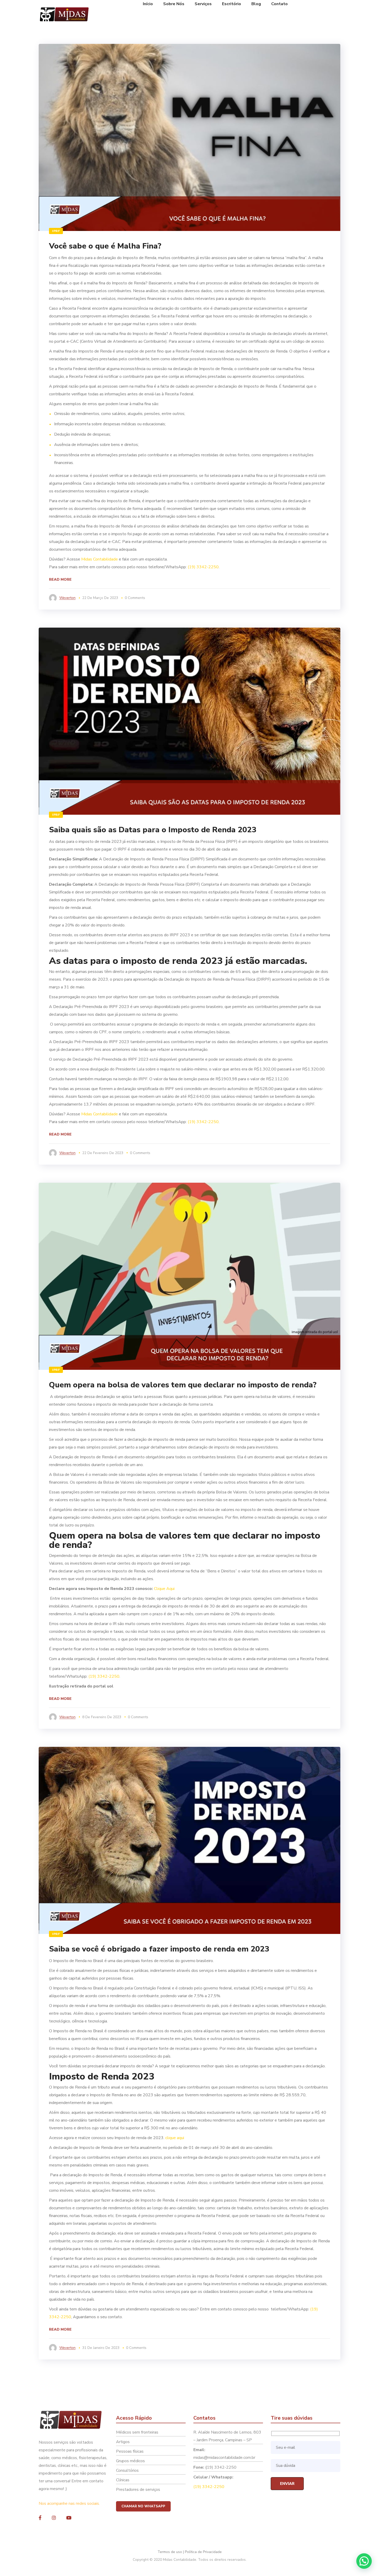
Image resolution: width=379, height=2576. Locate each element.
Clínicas (123, 2480)
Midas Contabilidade (100, 559)
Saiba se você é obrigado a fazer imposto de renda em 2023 (159, 1949)
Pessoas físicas (130, 2451)
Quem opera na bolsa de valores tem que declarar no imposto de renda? (183, 1385)
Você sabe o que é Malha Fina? (105, 246)
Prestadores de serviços (138, 2490)
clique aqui (175, 2138)
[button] (364, 2561)
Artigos (123, 2442)
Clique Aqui (164, 1589)
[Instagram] (54, 2518)
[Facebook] (40, 2518)
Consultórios (127, 2470)
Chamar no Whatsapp (143, 2506)
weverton (67, 598)
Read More (60, 579)
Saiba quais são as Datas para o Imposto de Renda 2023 (153, 830)
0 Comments (135, 598)
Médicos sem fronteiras (137, 2432)
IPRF (56, 231)
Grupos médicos (130, 2461)
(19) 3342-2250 (203, 567)
